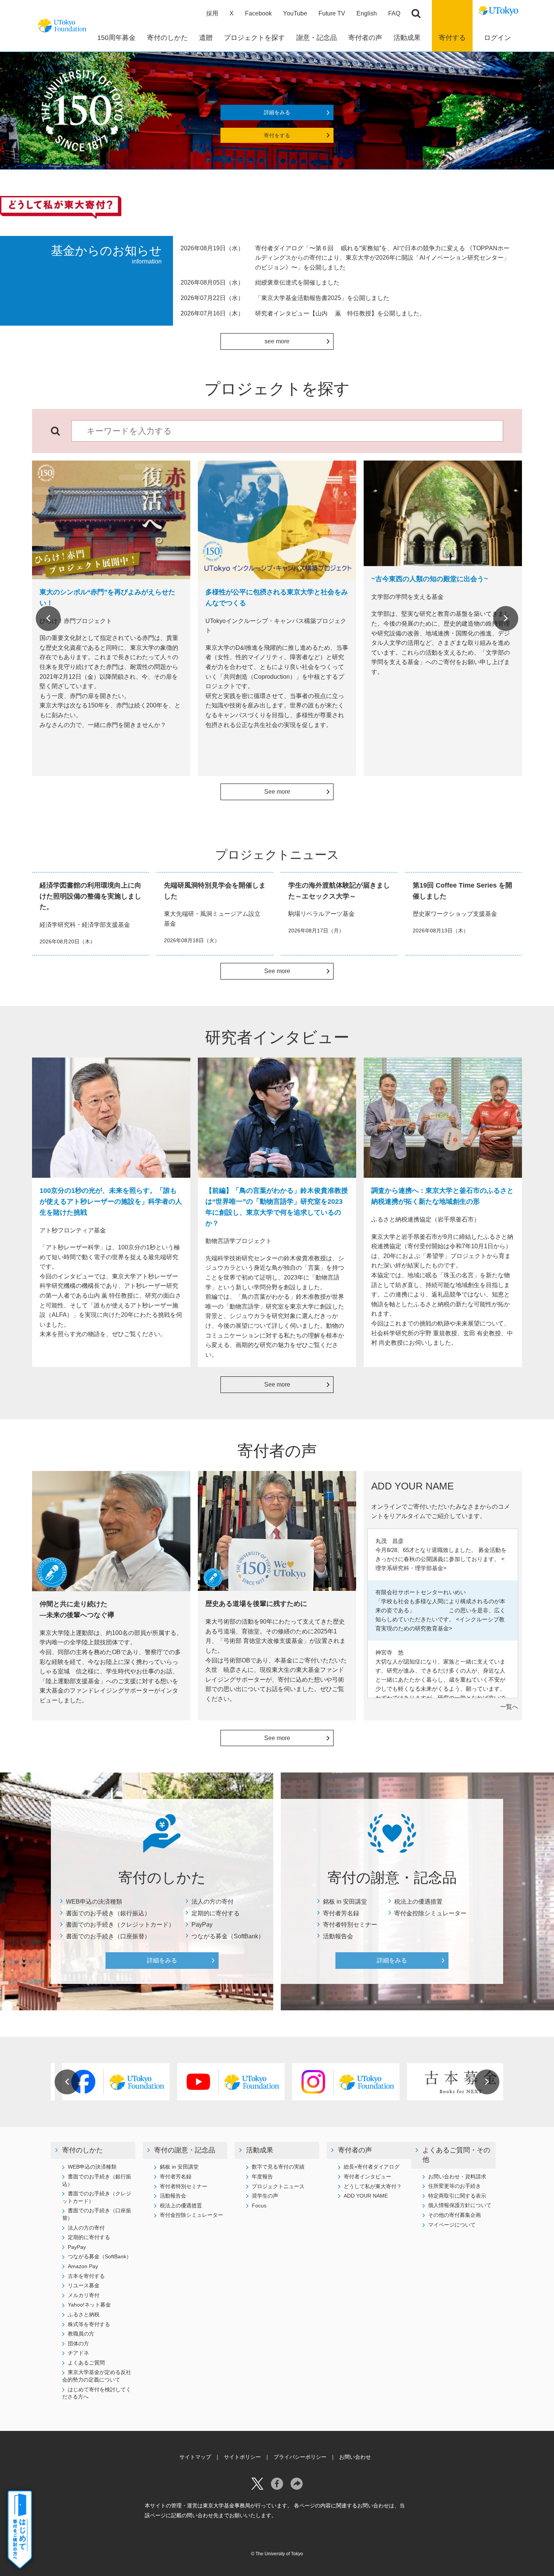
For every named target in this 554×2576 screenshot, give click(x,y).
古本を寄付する (86, 2276)
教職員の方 (81, 2334)
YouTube (295, 13)
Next (506, 618)
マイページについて (452, 2225)
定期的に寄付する (216, 1913)
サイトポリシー (242, 2457)
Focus (259, 2206)
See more (277, 792)
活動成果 (260, 2150)
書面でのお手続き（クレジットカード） (120, 1925)
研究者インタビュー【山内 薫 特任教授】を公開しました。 (340, 313)
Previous (48, 618)
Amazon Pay (83, 2266)
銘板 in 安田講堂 (345, 1902)
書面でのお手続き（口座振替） (108, 1936)
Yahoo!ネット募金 (89, 2305)
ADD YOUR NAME (366, 2196)
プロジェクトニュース (278, 2186)
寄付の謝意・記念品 (185, 2150)
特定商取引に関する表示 (457, 2196)
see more (277, 341)
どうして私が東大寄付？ (373, 2186)
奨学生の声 (265, 2196)
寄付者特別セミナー (350, 1925)
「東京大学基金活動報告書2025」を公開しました (322, 298)
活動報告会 (338, 1936)
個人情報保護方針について (460, 2205)
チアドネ (78, 2353)
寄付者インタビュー (367, 2177)
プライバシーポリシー (300, 2457)
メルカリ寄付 (84, 2295)
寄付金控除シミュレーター (430, 1913)
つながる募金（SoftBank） (228, 1936)
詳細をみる (277, 112)
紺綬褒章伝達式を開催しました (297, 282)
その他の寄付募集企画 (455, 2215)
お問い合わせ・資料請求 (457, 2177)
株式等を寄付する (89, 2324)
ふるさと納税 (84, 2314)
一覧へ (509, 1707)
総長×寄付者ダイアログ (372, 2167)
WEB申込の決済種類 (94, 1902)
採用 (212, 13)
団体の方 (78, 2343)
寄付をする (277, 135)
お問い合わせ (355, 2457)
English (367, 13)
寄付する (452, 38)
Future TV (332, 13)
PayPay (202, 1925)
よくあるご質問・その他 (456, 2155)
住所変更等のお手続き (455, 2186)
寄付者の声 (355, 2150)
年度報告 (262, 2177)
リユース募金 (84, 2285)
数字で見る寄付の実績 (278, 2167)
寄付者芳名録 (341, 1913)
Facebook (258, 13)
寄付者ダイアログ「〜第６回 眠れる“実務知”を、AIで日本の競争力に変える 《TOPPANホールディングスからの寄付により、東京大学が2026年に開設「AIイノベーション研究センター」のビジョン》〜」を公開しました (382, 258)
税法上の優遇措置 (418, 1902)
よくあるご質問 (86, 2363)
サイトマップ (195, 2457)
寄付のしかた (83, 2150)
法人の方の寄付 (213, 1902)
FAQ (394, 13)
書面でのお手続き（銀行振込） (108, 1913)
